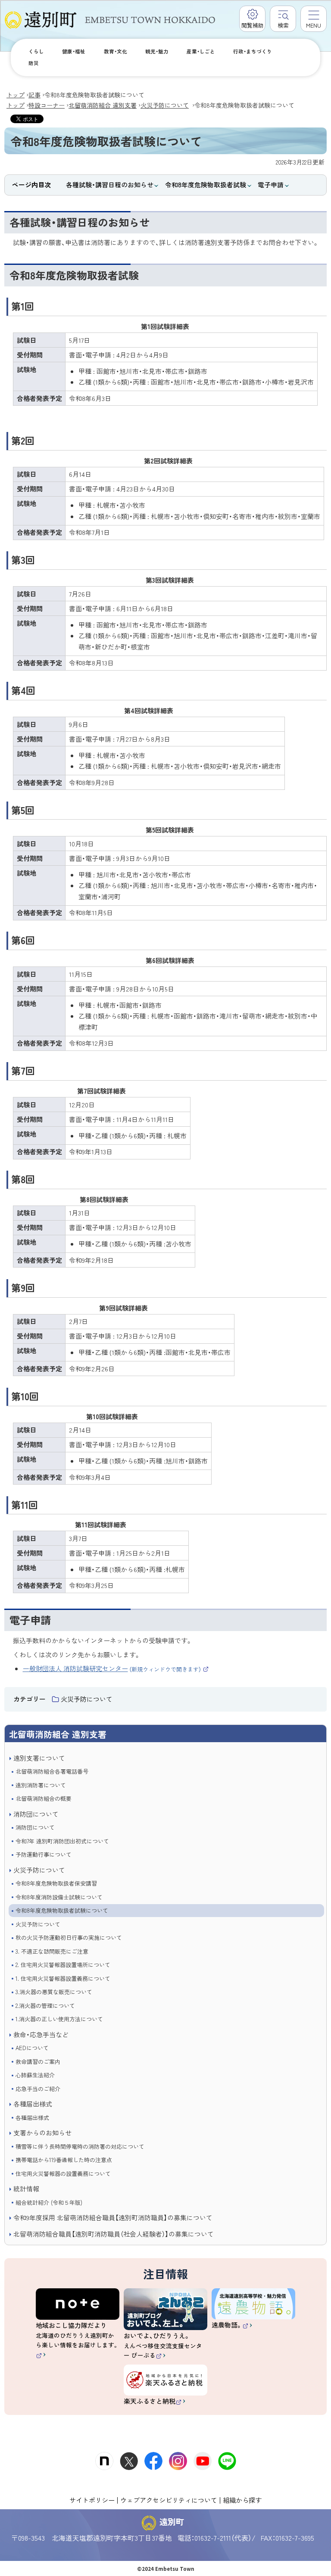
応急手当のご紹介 (38, 2089)
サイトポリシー (92, 2500)
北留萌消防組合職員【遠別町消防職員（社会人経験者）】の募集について (114, 2234)
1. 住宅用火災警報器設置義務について (63, 1978)
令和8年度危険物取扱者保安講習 (56, 1883)
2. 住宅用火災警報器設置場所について (63, 1965)
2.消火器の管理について (45, 2006)
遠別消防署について (41, 1785)
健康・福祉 (74, 51)
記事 (34, 95)
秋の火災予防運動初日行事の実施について (69, 1937)
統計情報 (26, 2189)
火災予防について (165, 105)
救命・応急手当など (41, 2034)
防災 (34, 63)
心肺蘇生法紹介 (35, 2075)
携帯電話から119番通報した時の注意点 (64, 2160)
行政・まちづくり (253, 51)
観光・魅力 (157, 51)
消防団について (36, 1814)
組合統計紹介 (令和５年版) (49, 2202)
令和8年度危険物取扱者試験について (62, 1910)
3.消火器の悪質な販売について (54, 1992)
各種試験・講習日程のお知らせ (110, 185)
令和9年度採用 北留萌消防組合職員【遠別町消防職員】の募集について (113, 2217)
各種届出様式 (33, 2104)
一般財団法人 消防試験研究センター (116, 1668)
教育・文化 (116, 51)
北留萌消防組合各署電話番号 (52, 1771)
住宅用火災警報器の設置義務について (63, 2174)
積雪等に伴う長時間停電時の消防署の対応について (80, 2146)
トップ (16, 95)
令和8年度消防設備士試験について (59, 1897)
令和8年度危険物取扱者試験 (206, 185)
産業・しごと (201, 51)
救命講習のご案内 (38, 2062)
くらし (36, 51)
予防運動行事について (44, 1854)
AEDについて (32, 2048)
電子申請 (271, 185)
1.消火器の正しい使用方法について (59, 2019)
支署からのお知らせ (42, 2133)
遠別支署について (39, 1758)
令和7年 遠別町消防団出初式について (62, 1841)
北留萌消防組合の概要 (44, 1798)
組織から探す (242, 2500)
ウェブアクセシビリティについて (169, 2500)
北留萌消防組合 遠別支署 (103, 105)
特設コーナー (47, 105)
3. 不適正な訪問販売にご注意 (52, 1951)
